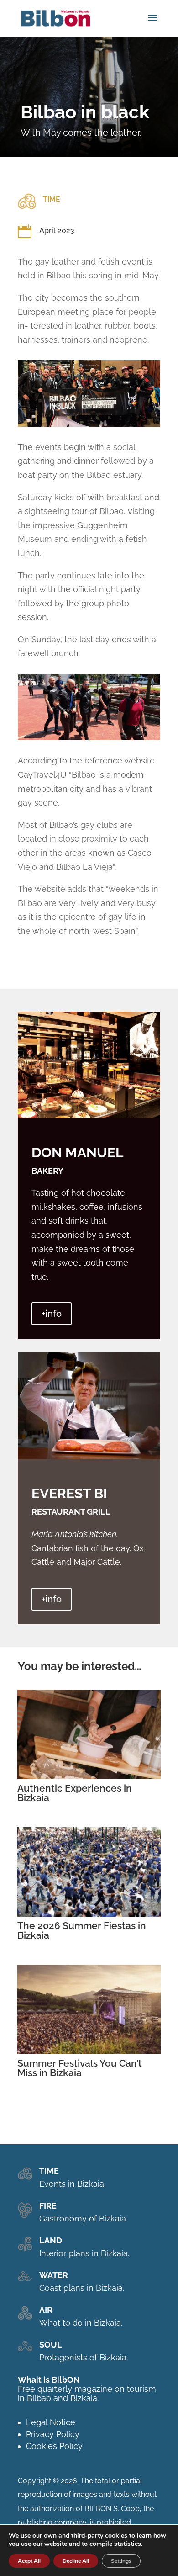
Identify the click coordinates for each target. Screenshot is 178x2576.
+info (52, 1314)
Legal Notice (51, 2422)
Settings (121, 2561)
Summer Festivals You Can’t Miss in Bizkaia (80, 2068)
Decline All (76, 2561)
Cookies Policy (54, 2446)
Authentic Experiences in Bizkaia (75, 1793)
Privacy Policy (53, 2434)
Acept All (29, 2561)
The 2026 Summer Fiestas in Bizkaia (82, 1930)
